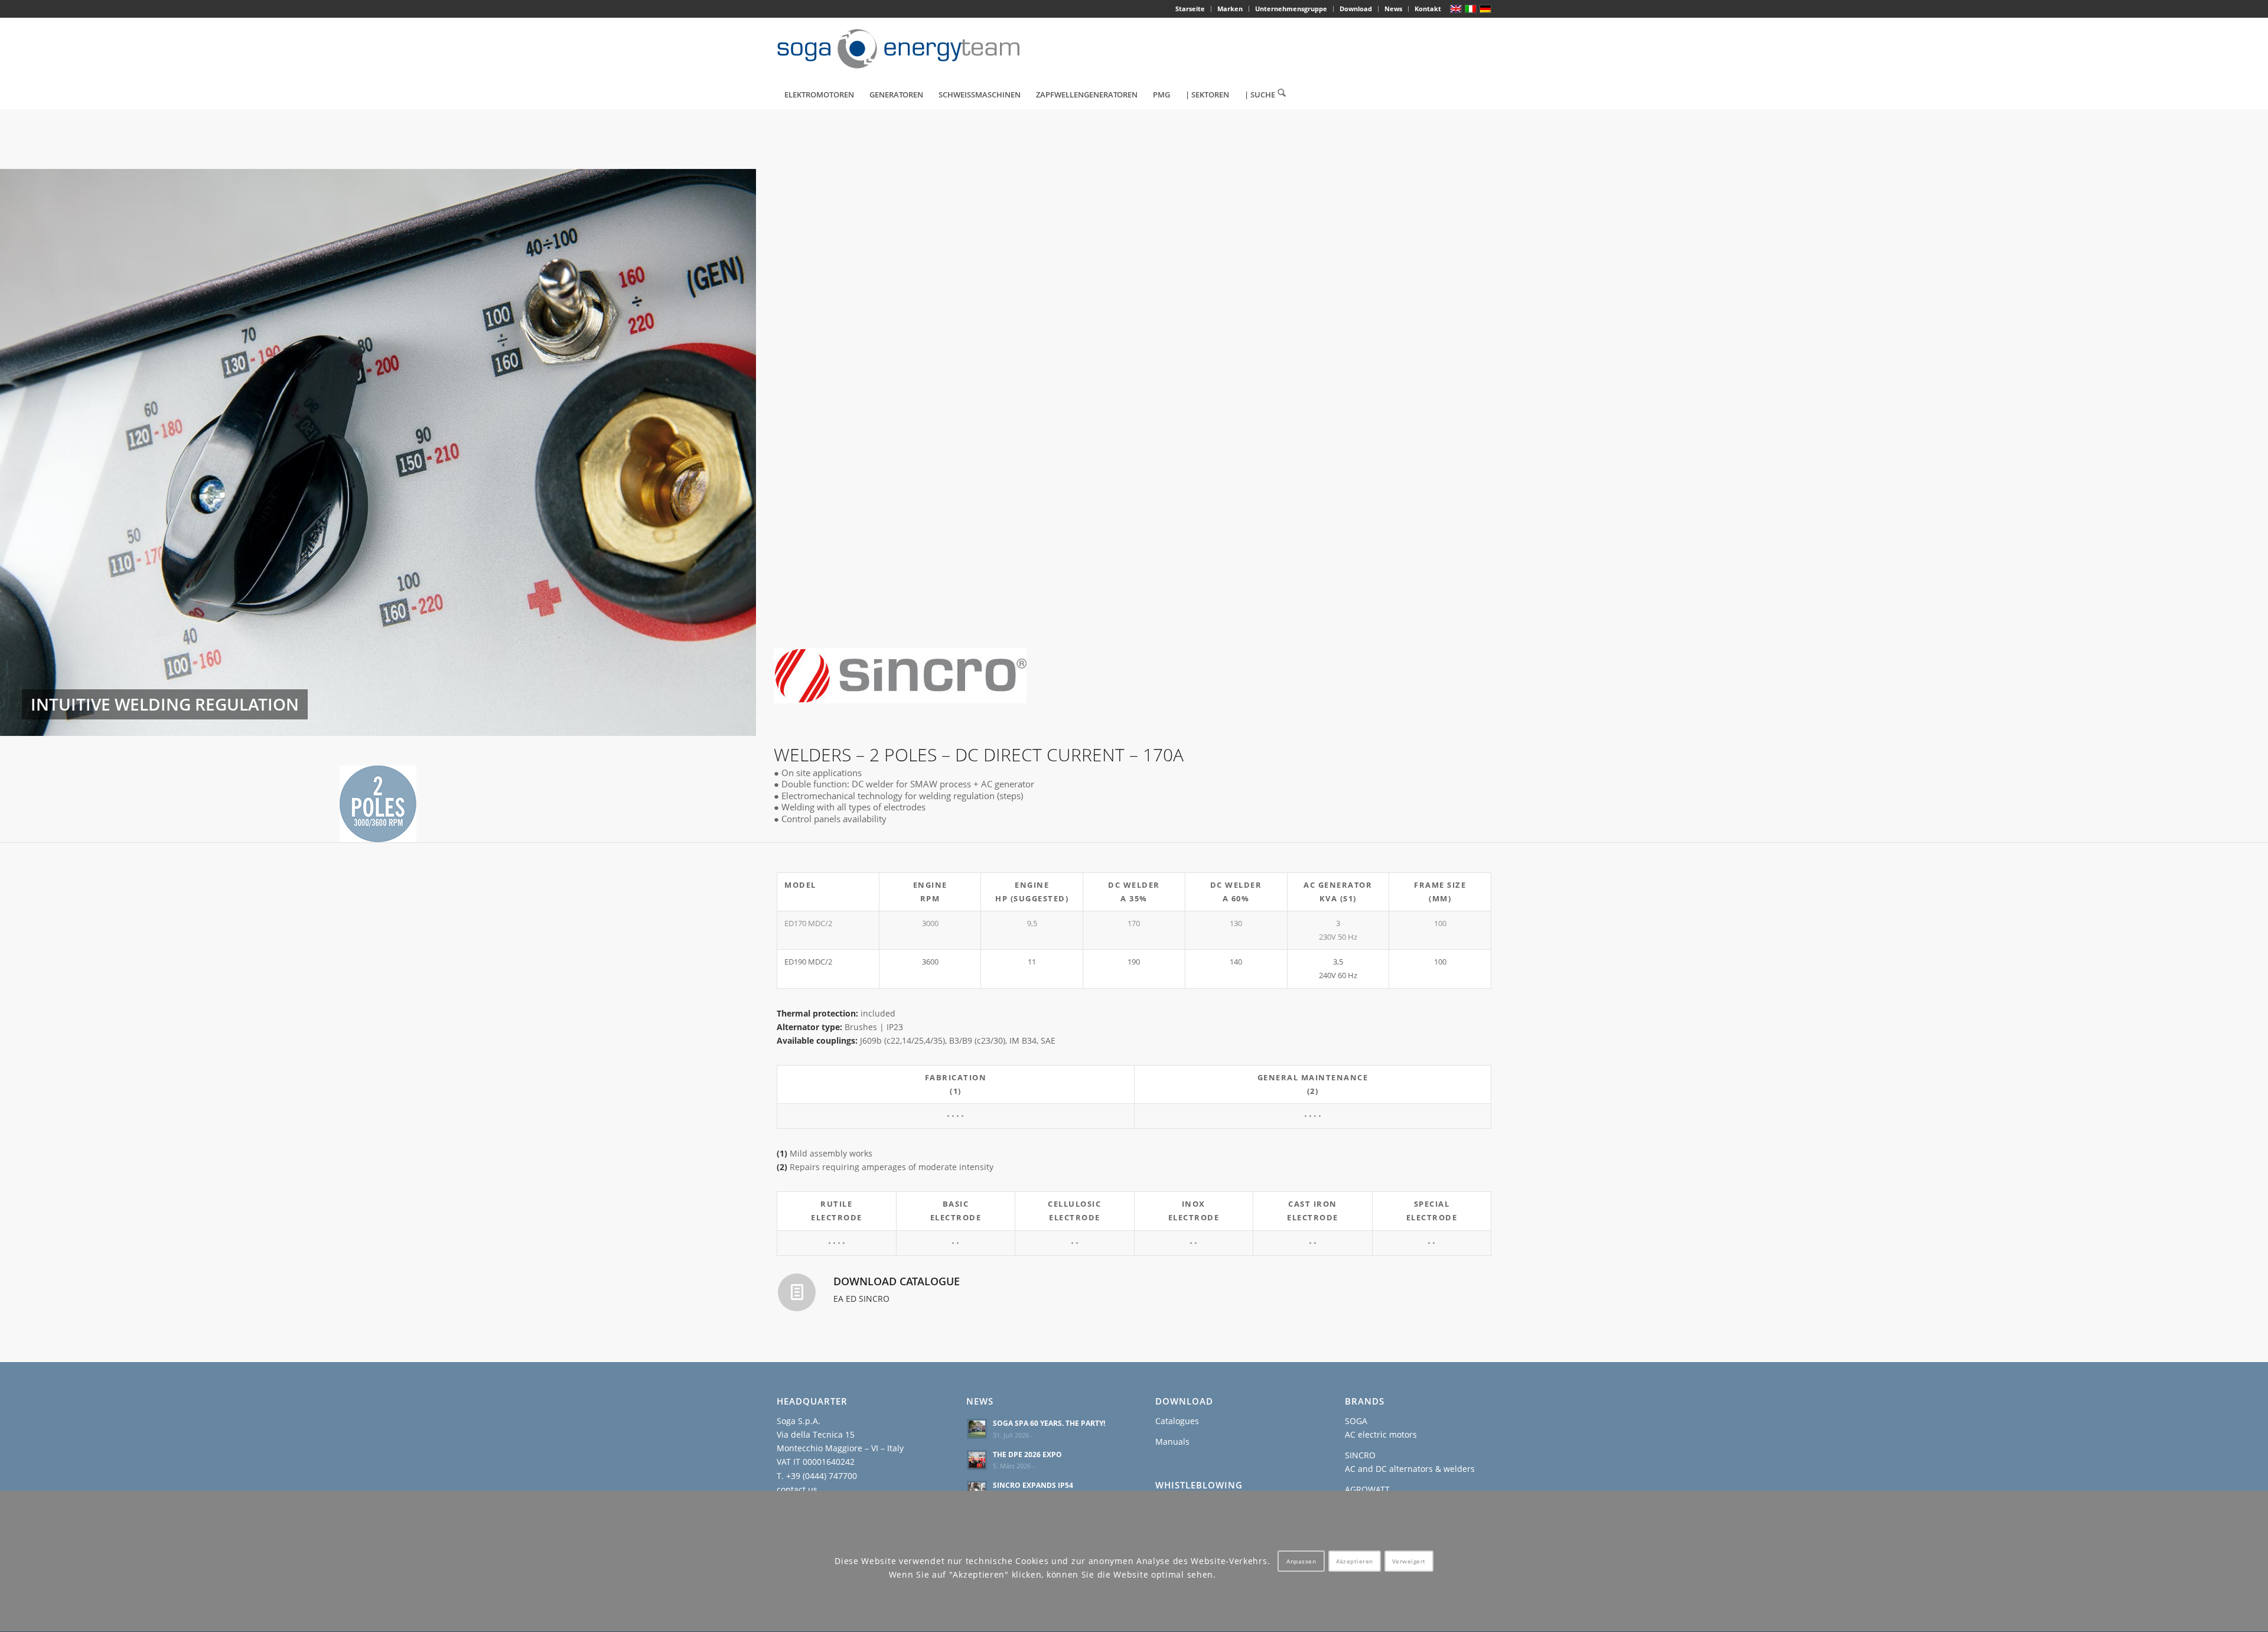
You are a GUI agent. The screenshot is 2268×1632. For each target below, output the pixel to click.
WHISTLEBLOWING (1199, 1485)
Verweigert (1409, 1562)
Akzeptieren (1355, 1562)
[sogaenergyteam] (905, 49)
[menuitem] (1190, 9)
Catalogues (1177, 1421)
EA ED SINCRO (861, 1299)
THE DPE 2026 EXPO (1027, 1454)
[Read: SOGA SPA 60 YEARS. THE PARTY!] (977, 1429)
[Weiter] (729, 452)
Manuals (1172, 1442)
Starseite (1190, 9)
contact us (797, 1489)
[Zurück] (27, 452)
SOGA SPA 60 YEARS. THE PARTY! (1049, 1423)
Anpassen (1301, 1562)
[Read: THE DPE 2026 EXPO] (977, 1460)
